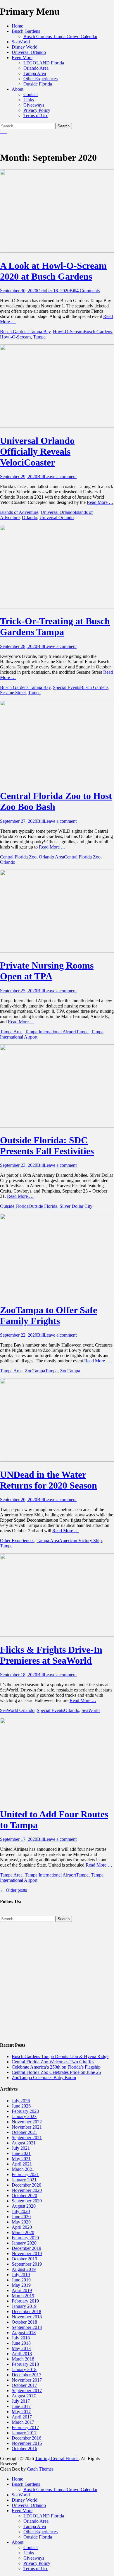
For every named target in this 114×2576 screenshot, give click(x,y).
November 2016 (27, 2443)
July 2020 (21, 2211)
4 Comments (88, 291)
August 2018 (24, 2333)
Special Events (66, 687)
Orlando (30, 518)
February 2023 (25, 2111)
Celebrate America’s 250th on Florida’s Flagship (56, 2067)
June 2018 (21, 2343)
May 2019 (21, 2285)
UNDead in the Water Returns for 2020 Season (49, 1480)
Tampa (39, 337)
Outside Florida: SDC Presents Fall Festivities (47, 1146)
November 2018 (27, 2317)
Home (17, 26)
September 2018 (27, 2327)
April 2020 (22, 2227)
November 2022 (27, 2122)
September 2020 (27, 2201)
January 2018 (24, 2369)
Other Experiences (40, 79)
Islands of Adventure (19, 512)
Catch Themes (40, 2469)
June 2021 (21, 2153)
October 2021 (24, 2132)
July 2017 (21, 2401)
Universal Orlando (29, 52)
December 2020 (26, 2185)
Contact (31, 94)
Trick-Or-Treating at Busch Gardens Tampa (55, 626)
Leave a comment (60, 477)
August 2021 (24, 2143)
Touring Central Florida (57, 2458)
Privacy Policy (37, 110)
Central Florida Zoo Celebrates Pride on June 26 (56, 2072)
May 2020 (21, 2222)
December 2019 (26, 2248)
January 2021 (24, 2180)
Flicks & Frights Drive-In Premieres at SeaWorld (51, 1655)
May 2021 (21, 2159)
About (18, 89)
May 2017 (21, 2412)
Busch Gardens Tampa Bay (25, 332)
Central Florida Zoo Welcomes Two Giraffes (53, 2062)
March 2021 (23, 2169)
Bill (73, 291)
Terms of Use (36, 116)
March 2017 (23, 2422)
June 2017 (21, 2406)
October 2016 (24, 2448)
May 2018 (21, 2348)
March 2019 (23, 2296)
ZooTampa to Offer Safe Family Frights (49, 1315)
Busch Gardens (26, 31)
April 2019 (22, 2290)
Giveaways (34, 105)
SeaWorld (21, 42)
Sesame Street (13, 693)
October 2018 (24, 2322)
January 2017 (24, 2433)
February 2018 (25, 2364)
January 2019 (24, 2306)
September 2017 (27, 2391)
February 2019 (25, 2301)
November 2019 (27, 2253)
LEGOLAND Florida (44, 63)
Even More (22, 58)
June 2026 (21, 2106)
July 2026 (21, 2101)
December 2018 (26, 2311)
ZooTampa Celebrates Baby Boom (44, 2078)
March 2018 (23, 2359)
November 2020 (27, 2190)
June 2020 (21, 2217)
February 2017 (25, 2427)
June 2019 (21, 2280)
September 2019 (27, 2264)
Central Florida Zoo (18, 857)
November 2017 (27, 2380)
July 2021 (21, 2148)
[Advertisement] (57, 1979)
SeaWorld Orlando (17, 1710)
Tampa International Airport (50, 1032)
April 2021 (22, 2164)
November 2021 (27, 2127)
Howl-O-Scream (68, 332)
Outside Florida (38, 84)
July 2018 (21, 2338)
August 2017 (24, 2396)
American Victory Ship (80, 1541)
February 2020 (25, 2238)
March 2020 (23, 2232)
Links (29, 100)
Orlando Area (36, 68)
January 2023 (24, 2116)
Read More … (100, 502)
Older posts (13, 1890)
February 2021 (25, 2174)
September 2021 (27, 2138)
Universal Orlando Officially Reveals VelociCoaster (37, 451)
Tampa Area (35, 73)
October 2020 (24, 2196)
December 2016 (26, 2438)
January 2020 (24, 2243)
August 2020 (24, 2206)
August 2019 (24, 2269)
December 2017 (26, 2375)
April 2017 (22, 2417)
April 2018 (22, 2354)
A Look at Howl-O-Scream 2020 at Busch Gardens (53, 271)
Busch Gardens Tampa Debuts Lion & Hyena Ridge (60, 2056)
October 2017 (24, 2385)
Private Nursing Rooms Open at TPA (47, 971)
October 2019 (24, 2259)
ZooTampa (35, 1371)
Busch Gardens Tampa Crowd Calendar (60, 36)
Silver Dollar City (76, 1206)
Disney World (25, 47)
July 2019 (21, 2275)
